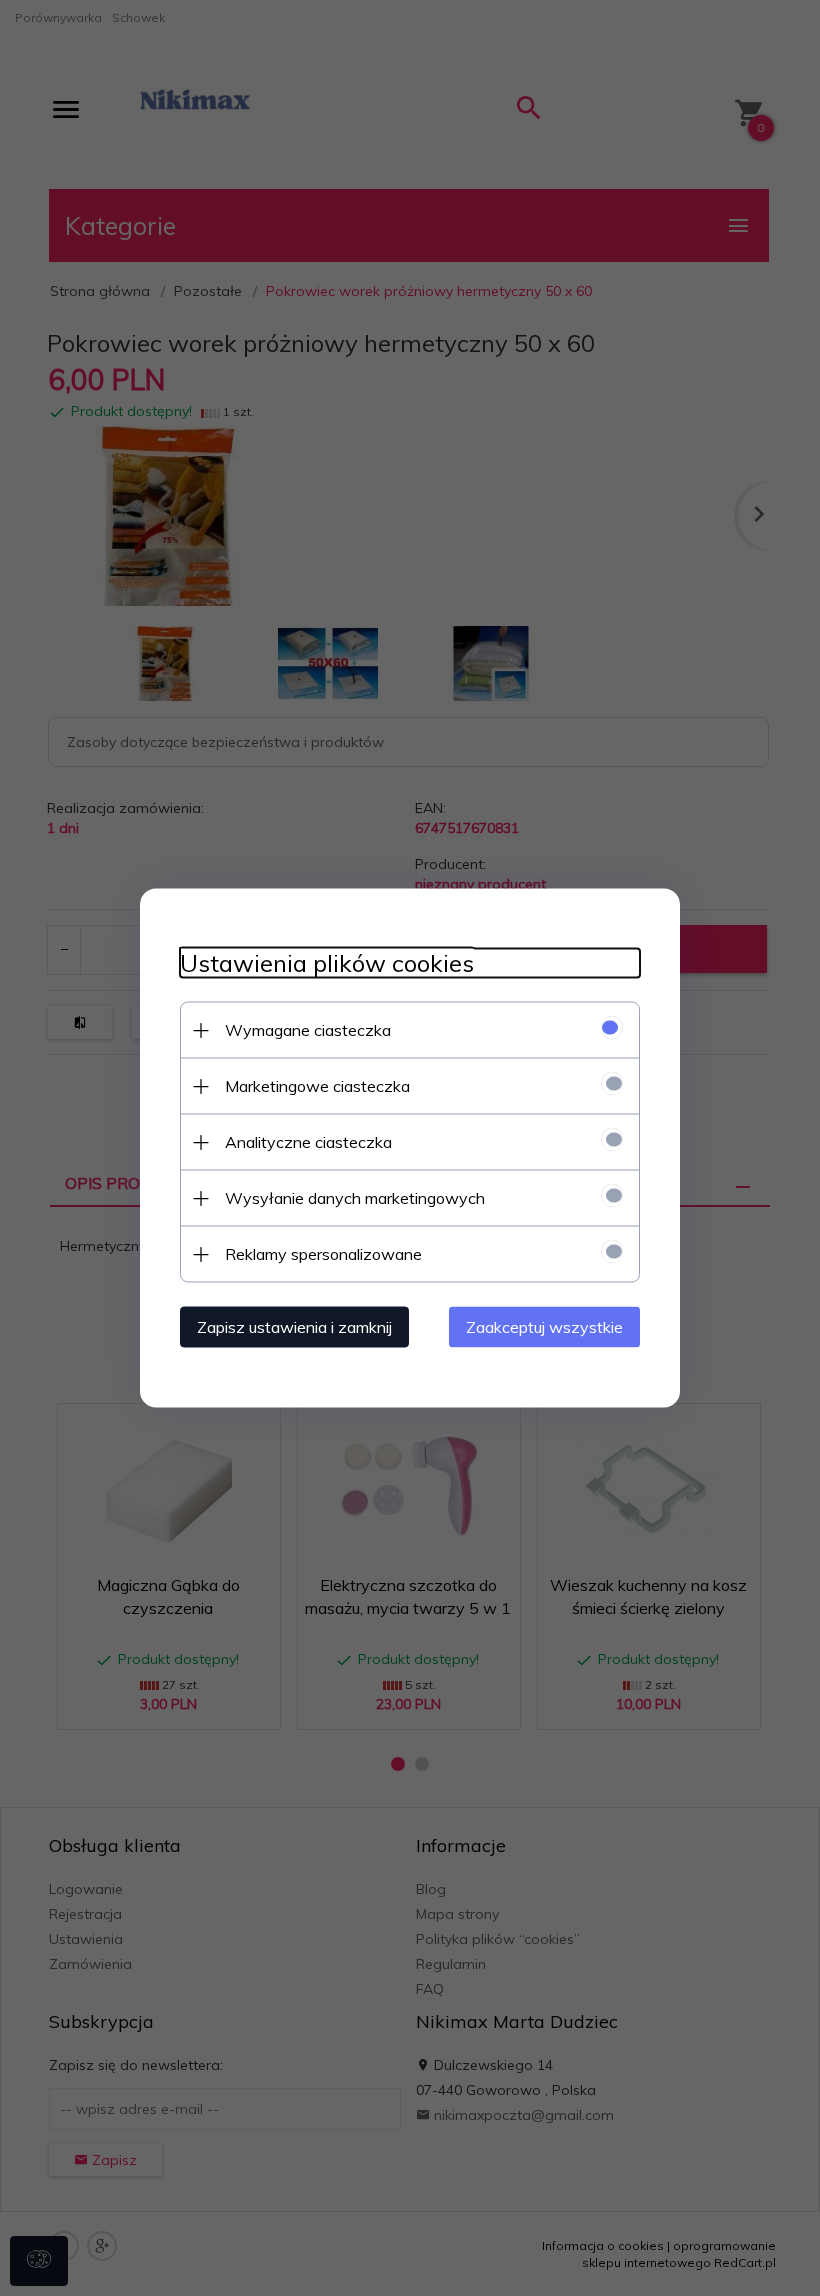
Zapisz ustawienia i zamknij (294, 1327)
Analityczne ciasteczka (308, 1142)
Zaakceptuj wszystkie (544, 1327)
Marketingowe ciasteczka (317, 1086)
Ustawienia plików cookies (327, 963)
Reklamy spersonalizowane (323, 1254)
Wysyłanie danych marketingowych (355, 1198)
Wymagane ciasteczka (308, 1030)
